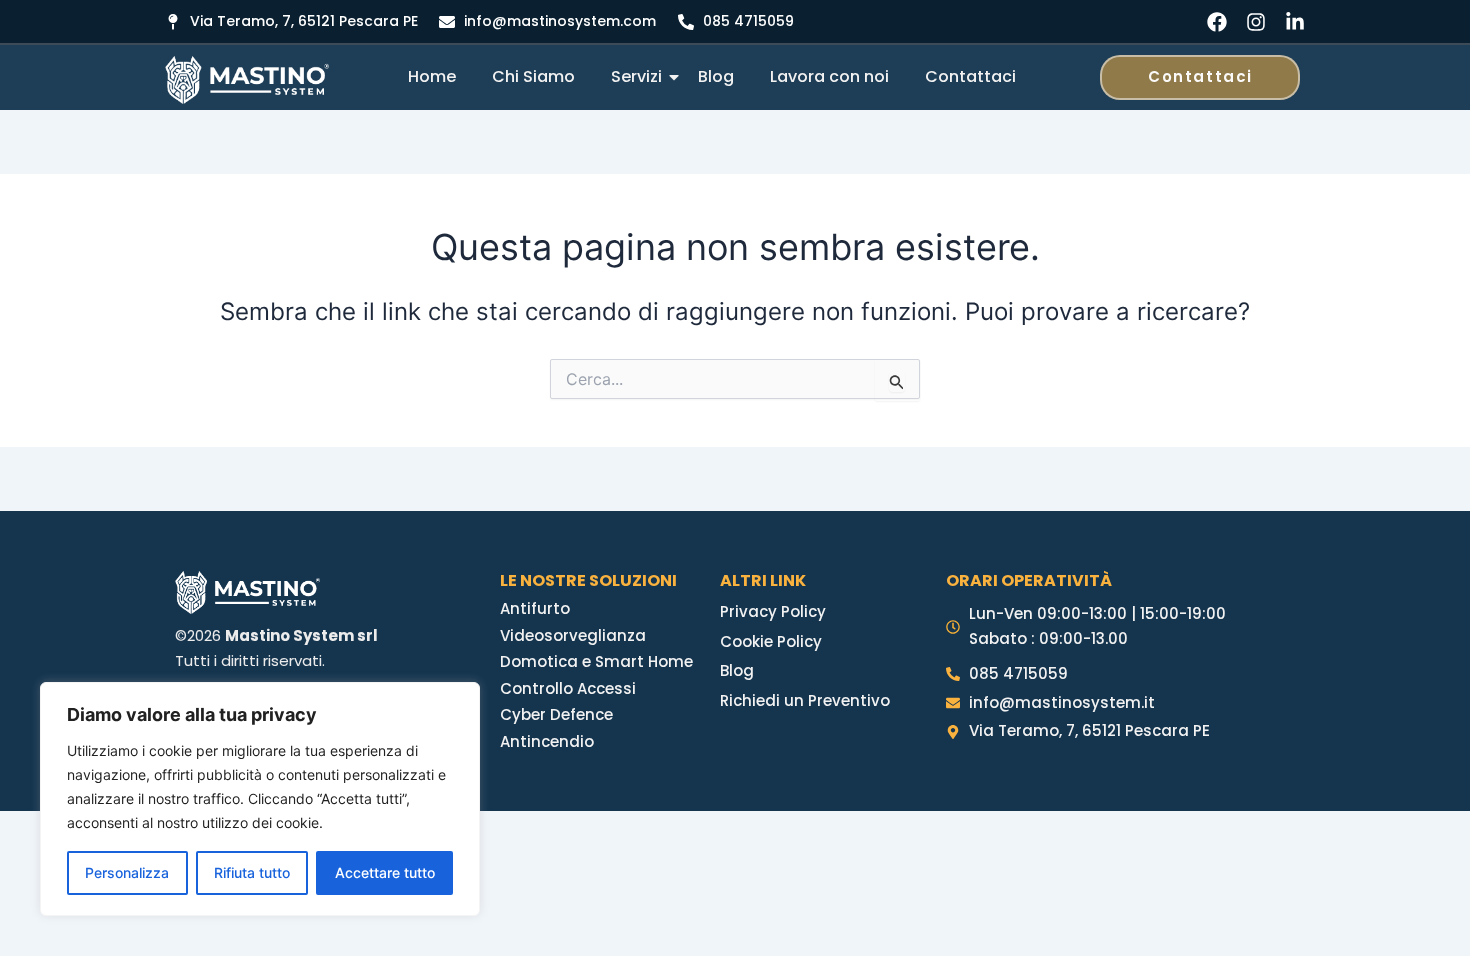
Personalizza (127, 872)
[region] (260, 799)
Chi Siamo (533, 76)
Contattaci (970, 76)
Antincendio (547, 741)
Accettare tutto (385, 872)
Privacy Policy (773, 611)
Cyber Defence (556, 714)
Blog (716, 76)
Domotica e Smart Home (596, 661)
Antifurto (535, 608)
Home (432, 76)
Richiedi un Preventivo (805, 700)
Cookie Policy (771, 641)
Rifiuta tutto (252, 872)
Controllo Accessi (568, 688)
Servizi (636, 76)
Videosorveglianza (573, 635)
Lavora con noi (829, 76)
